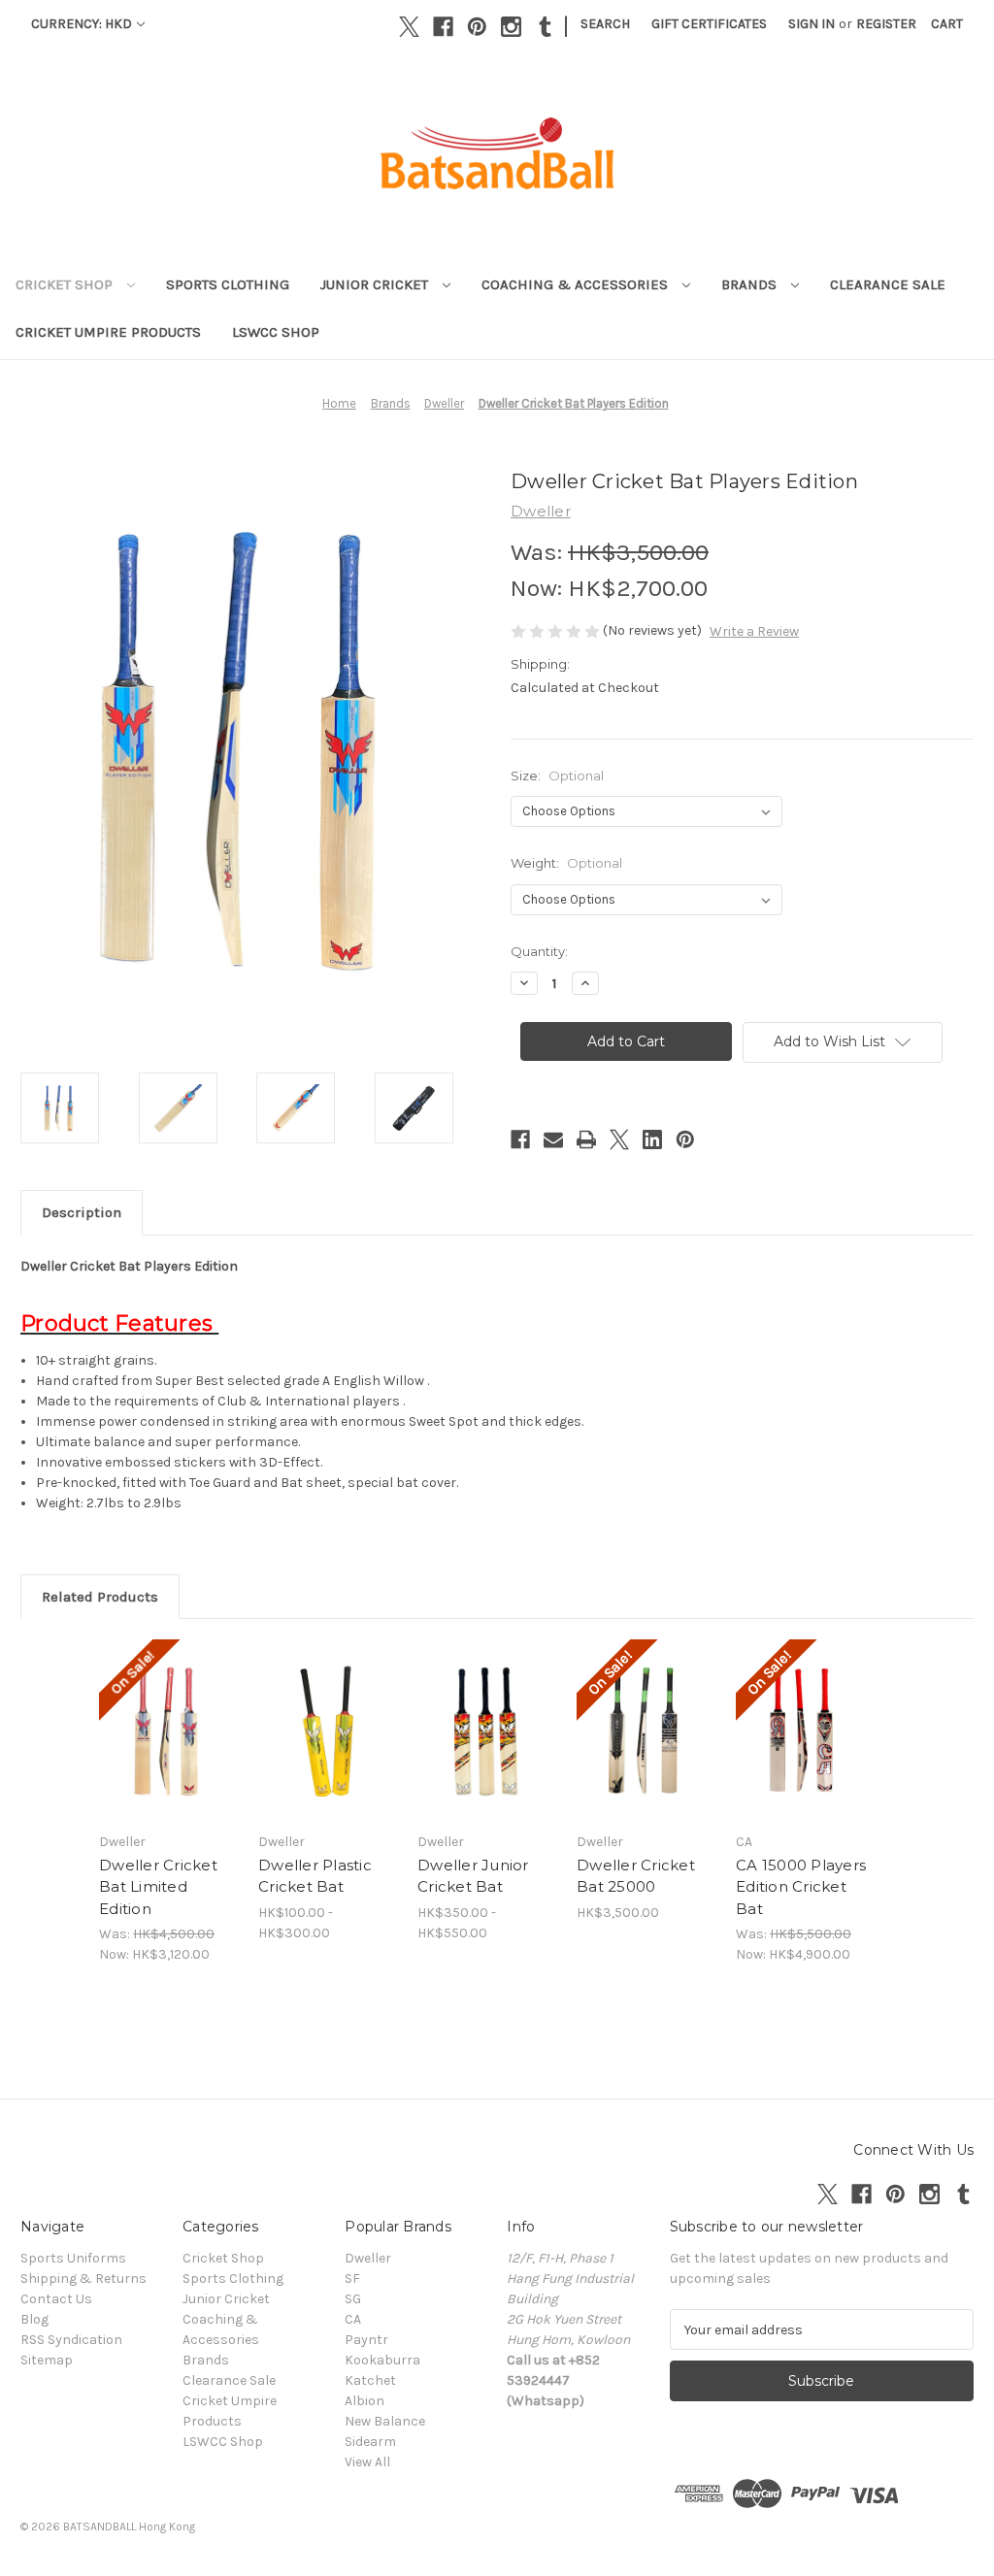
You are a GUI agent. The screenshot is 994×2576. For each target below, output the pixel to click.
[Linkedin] (652, 1139)
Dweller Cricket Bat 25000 (636, 1876)
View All (367, 2462)
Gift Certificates (709, 24)
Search (605, 24)
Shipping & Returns (83, 2279)
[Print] (586, 1139)
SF (352, 2279)
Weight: (566, 863)
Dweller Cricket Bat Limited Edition (158, 1887)
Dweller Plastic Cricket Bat (315, 1876)
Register (886, 24)
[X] (409, 27)
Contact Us (56, 2299)
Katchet (370, 2380)
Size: (557, 776)
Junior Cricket (376, 284)
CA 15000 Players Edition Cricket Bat (801, 1887)
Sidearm (370, 2442)
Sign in (812, 24)
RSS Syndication (71, 2340)
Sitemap (47, 2360)
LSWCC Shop (276, 332)
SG (353, 2299)
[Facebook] (443, 27)
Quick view (154, 1706)
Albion (364, 2401)
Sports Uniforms (73, 2258)
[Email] (553, 1139)
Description (82, 1212)
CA (353, 2319)
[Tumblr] (545, 27)
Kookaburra (382, 2360)
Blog (34, 2319)
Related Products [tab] (100, 1597)
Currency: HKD (82, 24)
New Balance (385, 2421)
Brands (751, 284)
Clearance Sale (888, 284)
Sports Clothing (228, 284)
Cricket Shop (66, 284)
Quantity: (539, 951)
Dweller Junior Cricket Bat (473, 1876)
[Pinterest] (477, 27)
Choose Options (169, 1747)
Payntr (366, 2340)
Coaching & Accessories (577, 284)
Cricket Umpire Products (108, 332)
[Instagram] (511, 27)
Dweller (368, 2258)
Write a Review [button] (754, 631)
